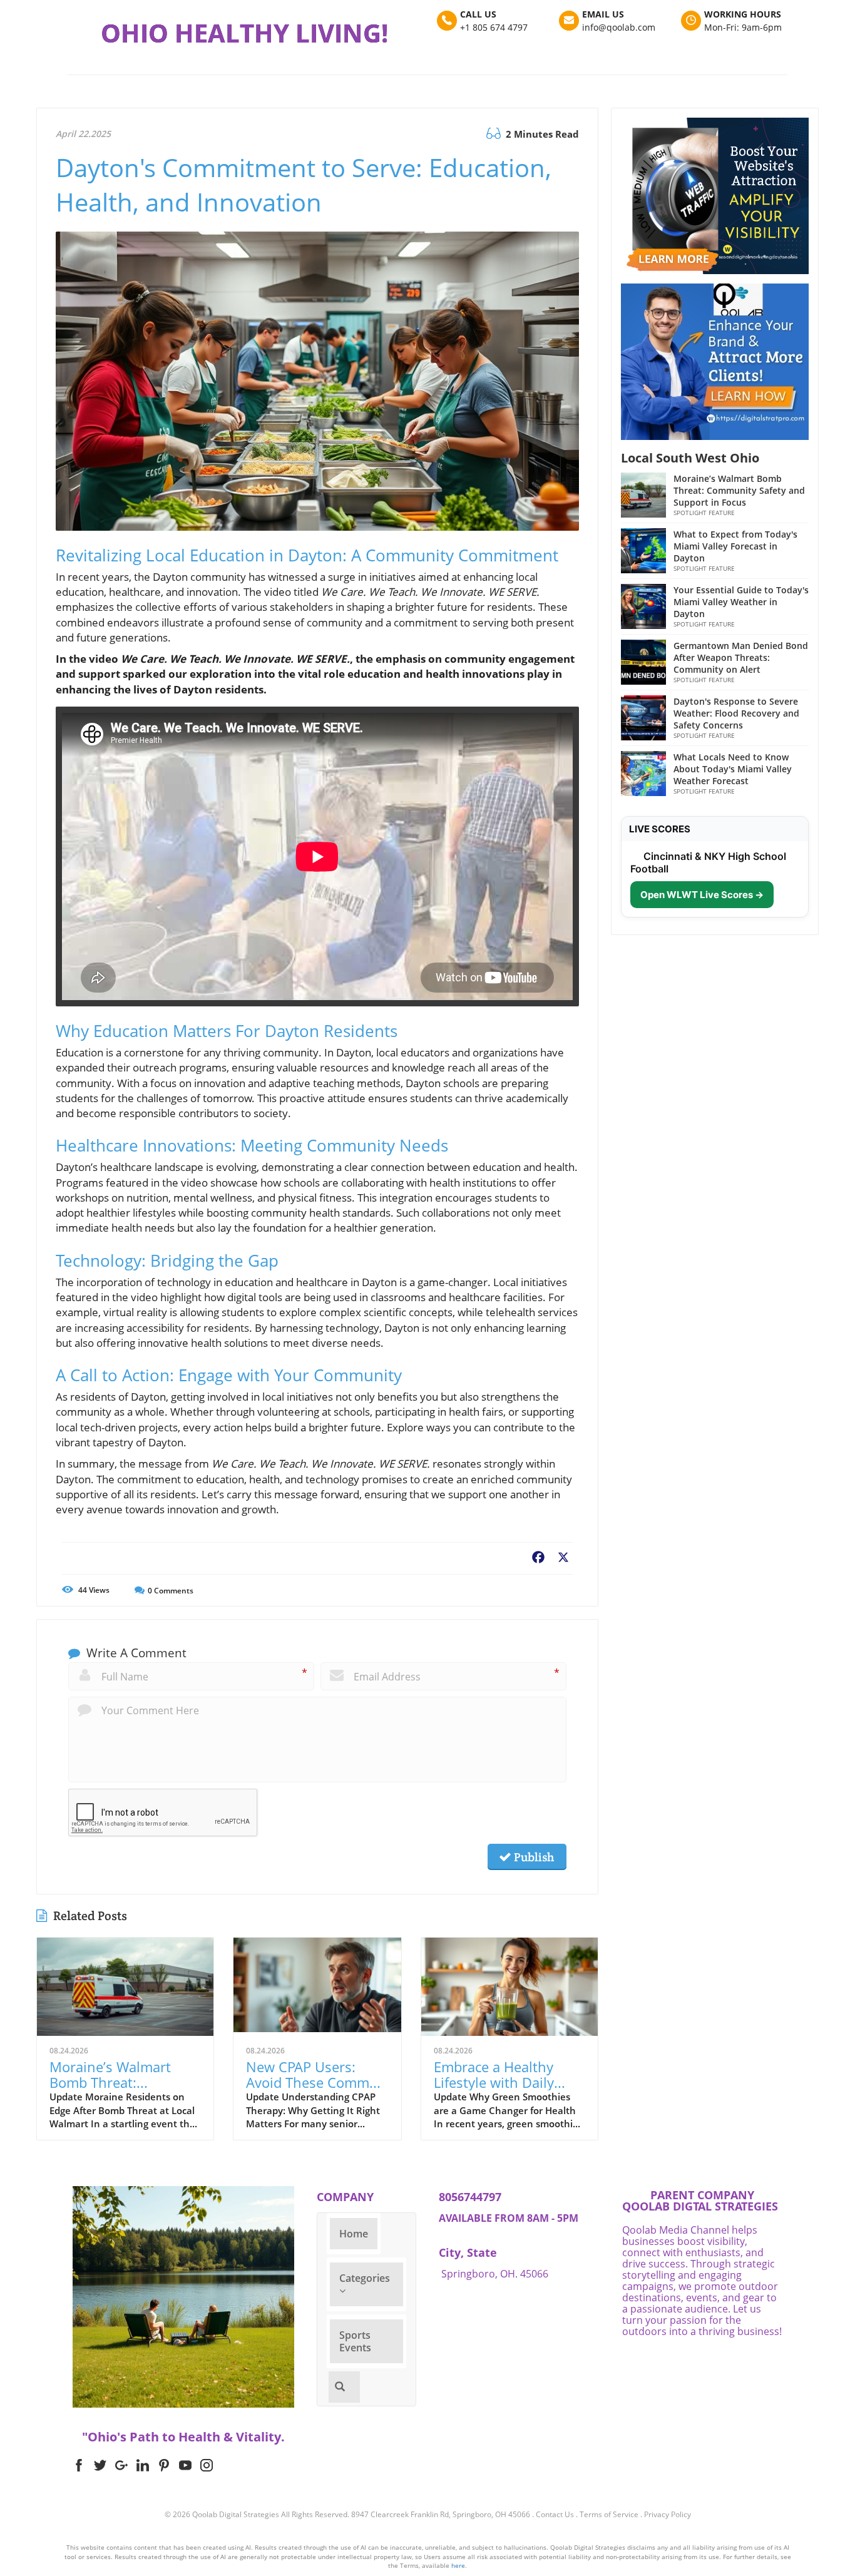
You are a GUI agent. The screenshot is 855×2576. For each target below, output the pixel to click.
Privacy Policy (668, 2514)
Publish (533, 1857)
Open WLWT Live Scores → (702, 895)
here (458, 2565)
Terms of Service (609, 2514)
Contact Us (555, 2514)
